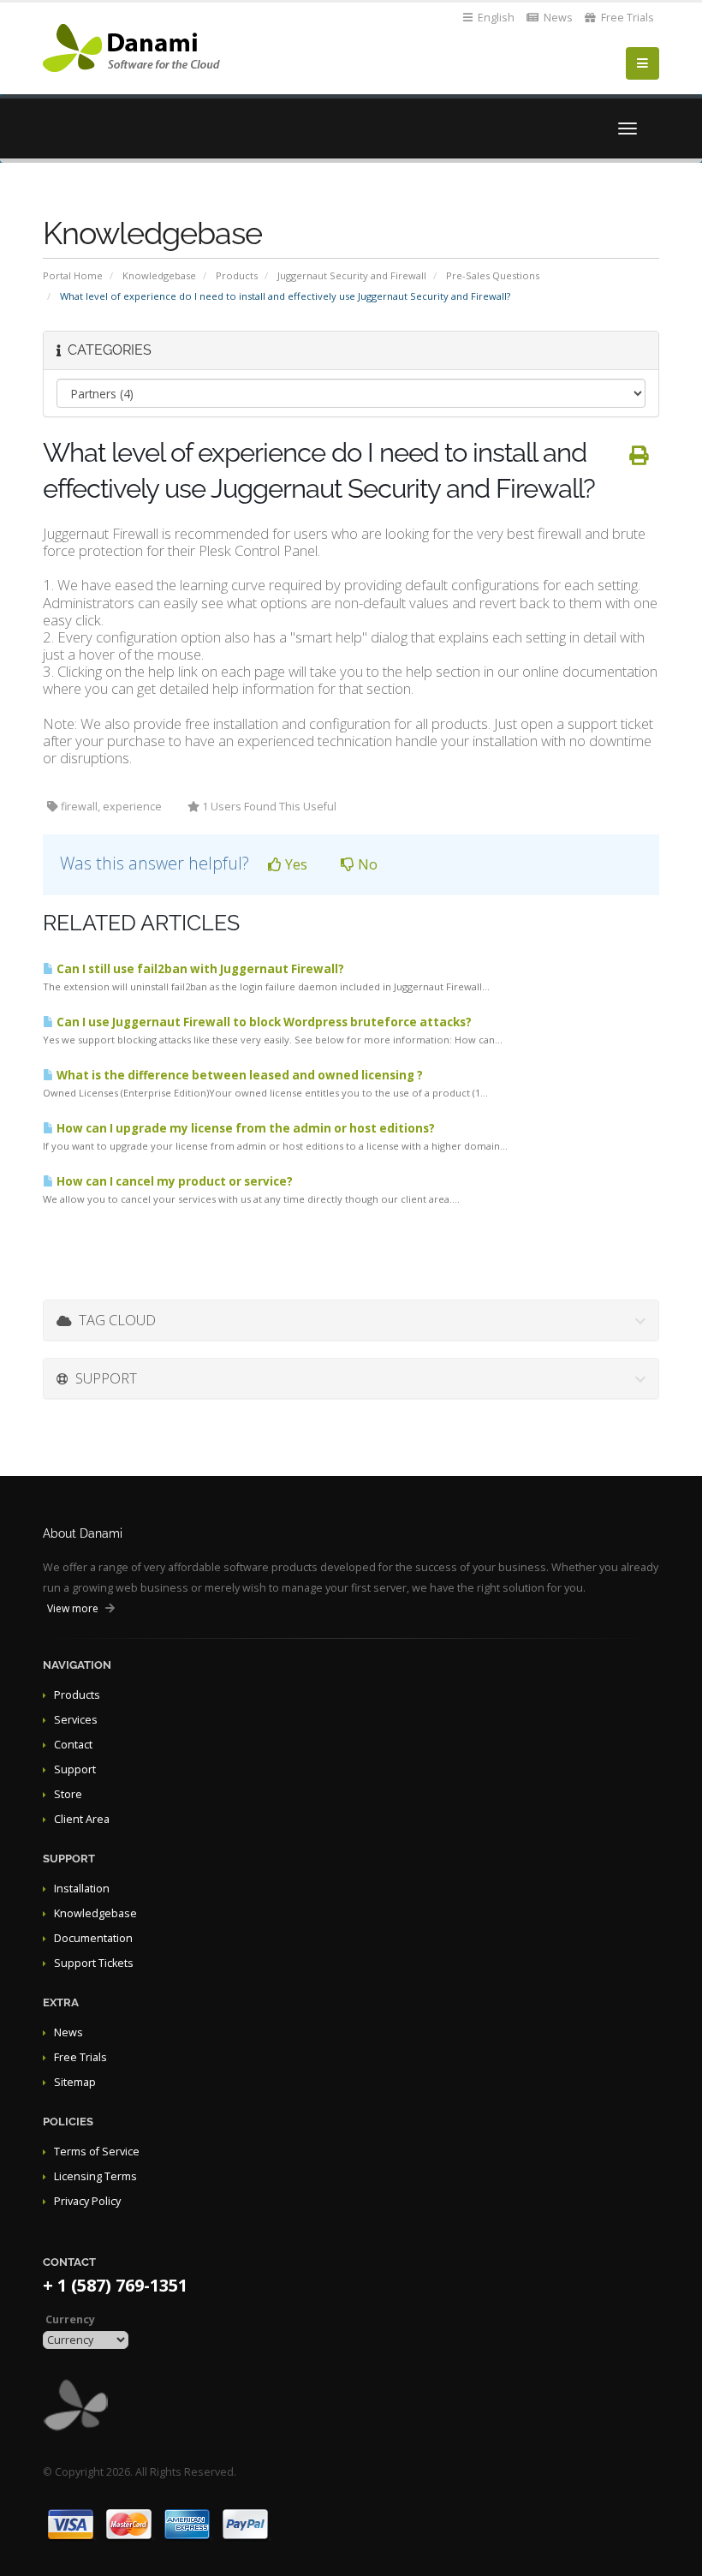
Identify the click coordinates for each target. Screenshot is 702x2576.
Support (75, 1769)
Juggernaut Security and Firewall (352, 275)
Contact (73, 1745)
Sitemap (75, 2082)
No (366, 864)
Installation (82, 1889)
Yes (294, 864)
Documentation (93, 1938)
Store (68, 1794)
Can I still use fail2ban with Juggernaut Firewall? (199, 969)
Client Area (82, 1819)
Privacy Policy (87, 2201)
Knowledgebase (159, 275)
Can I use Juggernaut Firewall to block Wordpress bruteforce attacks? (263, 1022)
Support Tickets (94, 1963)
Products (237, 275)
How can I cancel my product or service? (173, 1181)
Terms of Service (97, 2152)
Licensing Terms (95, 2176)
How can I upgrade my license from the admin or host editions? (244, 1128)
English (495, 18)
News (557, 18)
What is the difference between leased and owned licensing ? (238, 1075)
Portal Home (73, 275)
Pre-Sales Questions (493, 275)
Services (76, 1720)
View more (73, 1608)
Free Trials (626, 18)
